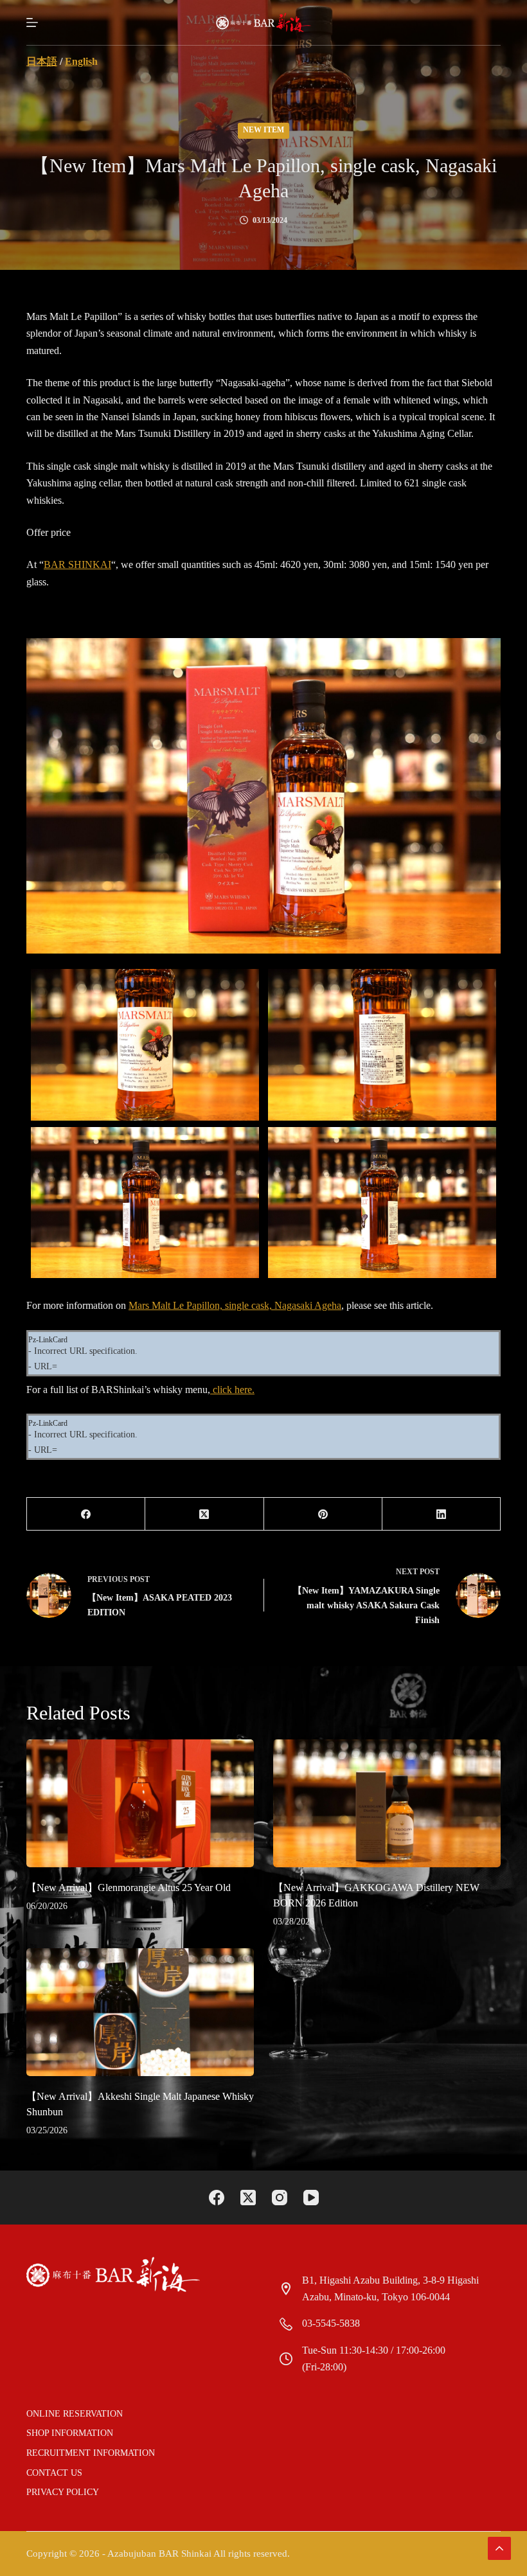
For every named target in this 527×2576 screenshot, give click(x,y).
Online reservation (75, 2414)
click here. (232, 1390)
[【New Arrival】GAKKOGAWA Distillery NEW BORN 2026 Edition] (387, 1803)
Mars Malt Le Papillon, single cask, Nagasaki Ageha (235, 1305)
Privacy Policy (63, 2492)
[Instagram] (280, 2198)
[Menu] (32, 22)
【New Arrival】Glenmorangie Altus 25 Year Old (129, 1888)
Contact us (54, 2473)
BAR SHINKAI (77, 564)
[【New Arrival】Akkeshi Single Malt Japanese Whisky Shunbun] (140, 2012)
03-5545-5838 (331, 2323)
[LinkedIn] (442, 1514)
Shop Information (70, 2433)
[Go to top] (499, 2548)
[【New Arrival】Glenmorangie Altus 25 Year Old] (140, 1803)
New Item (263, 130)
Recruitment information (91, 2453)
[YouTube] (311, 2198)
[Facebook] (86, 1514)
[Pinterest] (323, 1514)
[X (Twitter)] (204, 1514)
